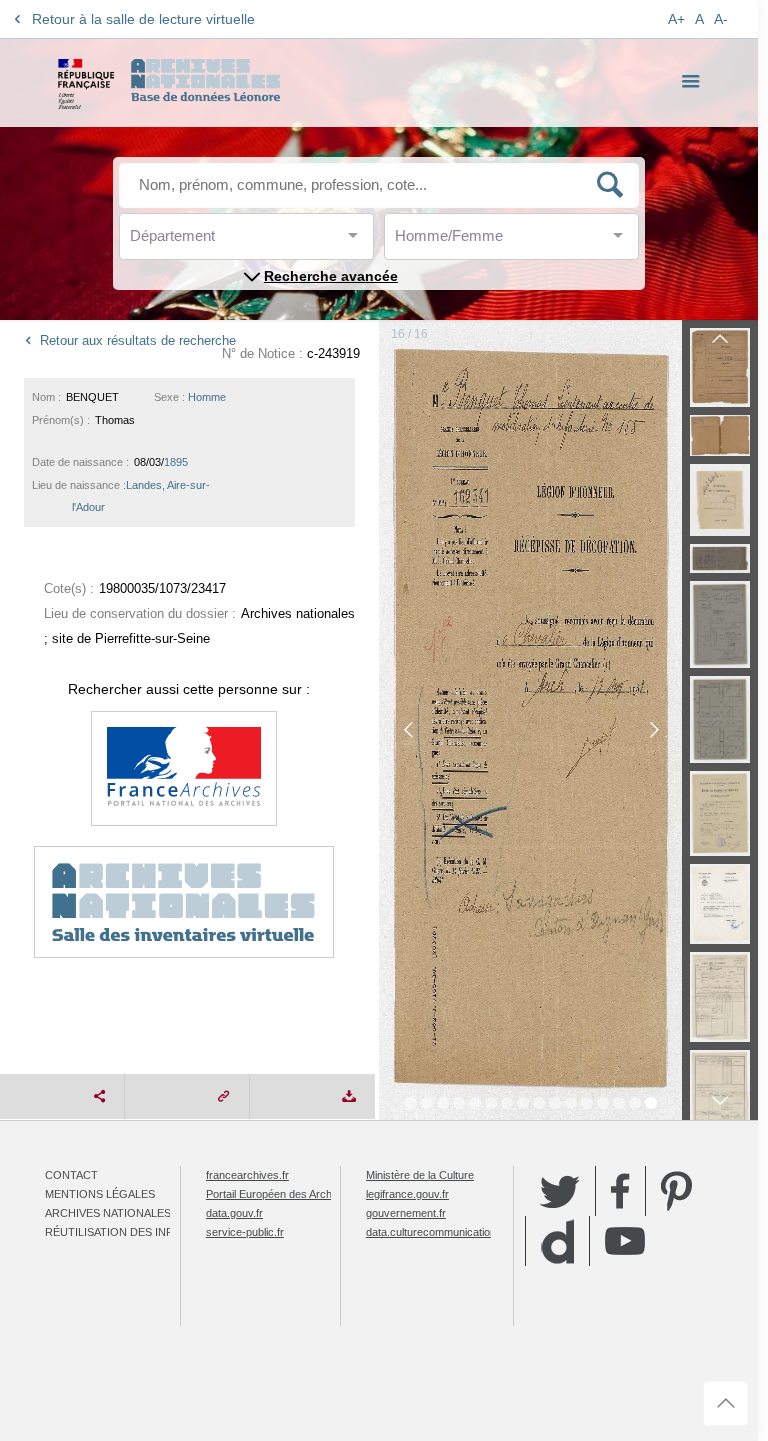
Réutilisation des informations (142, 1232)
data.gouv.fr (234, 1213)
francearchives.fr (247, 1175)
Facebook (620, 1191)
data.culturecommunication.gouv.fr (449, 1232)
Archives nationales (108, 1213)
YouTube (625, 1241)
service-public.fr (245, 1232)
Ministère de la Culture (420, 1175)
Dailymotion (557, 1241)
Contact (71, 1175)
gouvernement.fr (406, 1213)
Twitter (560, 1191)
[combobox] (220, 241)
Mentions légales (100, 1194)
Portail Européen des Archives (279, 1194)
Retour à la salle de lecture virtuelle (143, 19)
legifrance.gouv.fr (407, 1194)
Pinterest (676, 1191)
